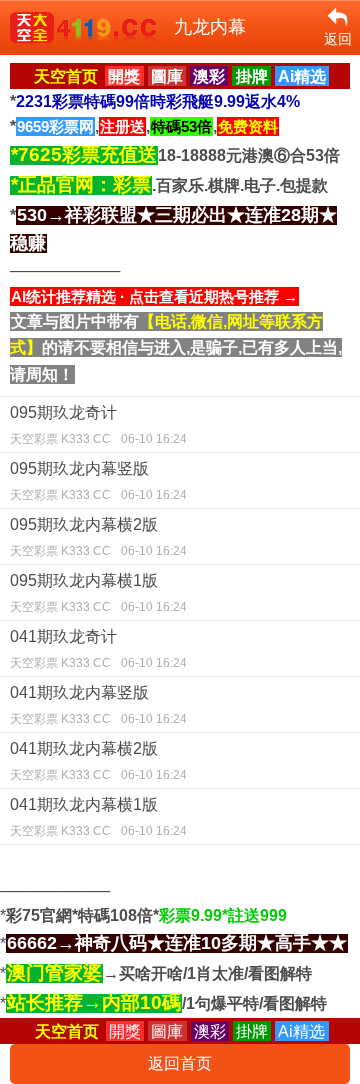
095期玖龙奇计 (98, 425)
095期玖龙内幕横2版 (98, 537)
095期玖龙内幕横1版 (98, 593)
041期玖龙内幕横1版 (98, 817)
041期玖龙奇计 (98, 649)
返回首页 (180, 1063)
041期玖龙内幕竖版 (98, 705)
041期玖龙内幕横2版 (98, 761)
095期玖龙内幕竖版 (98, 481)
